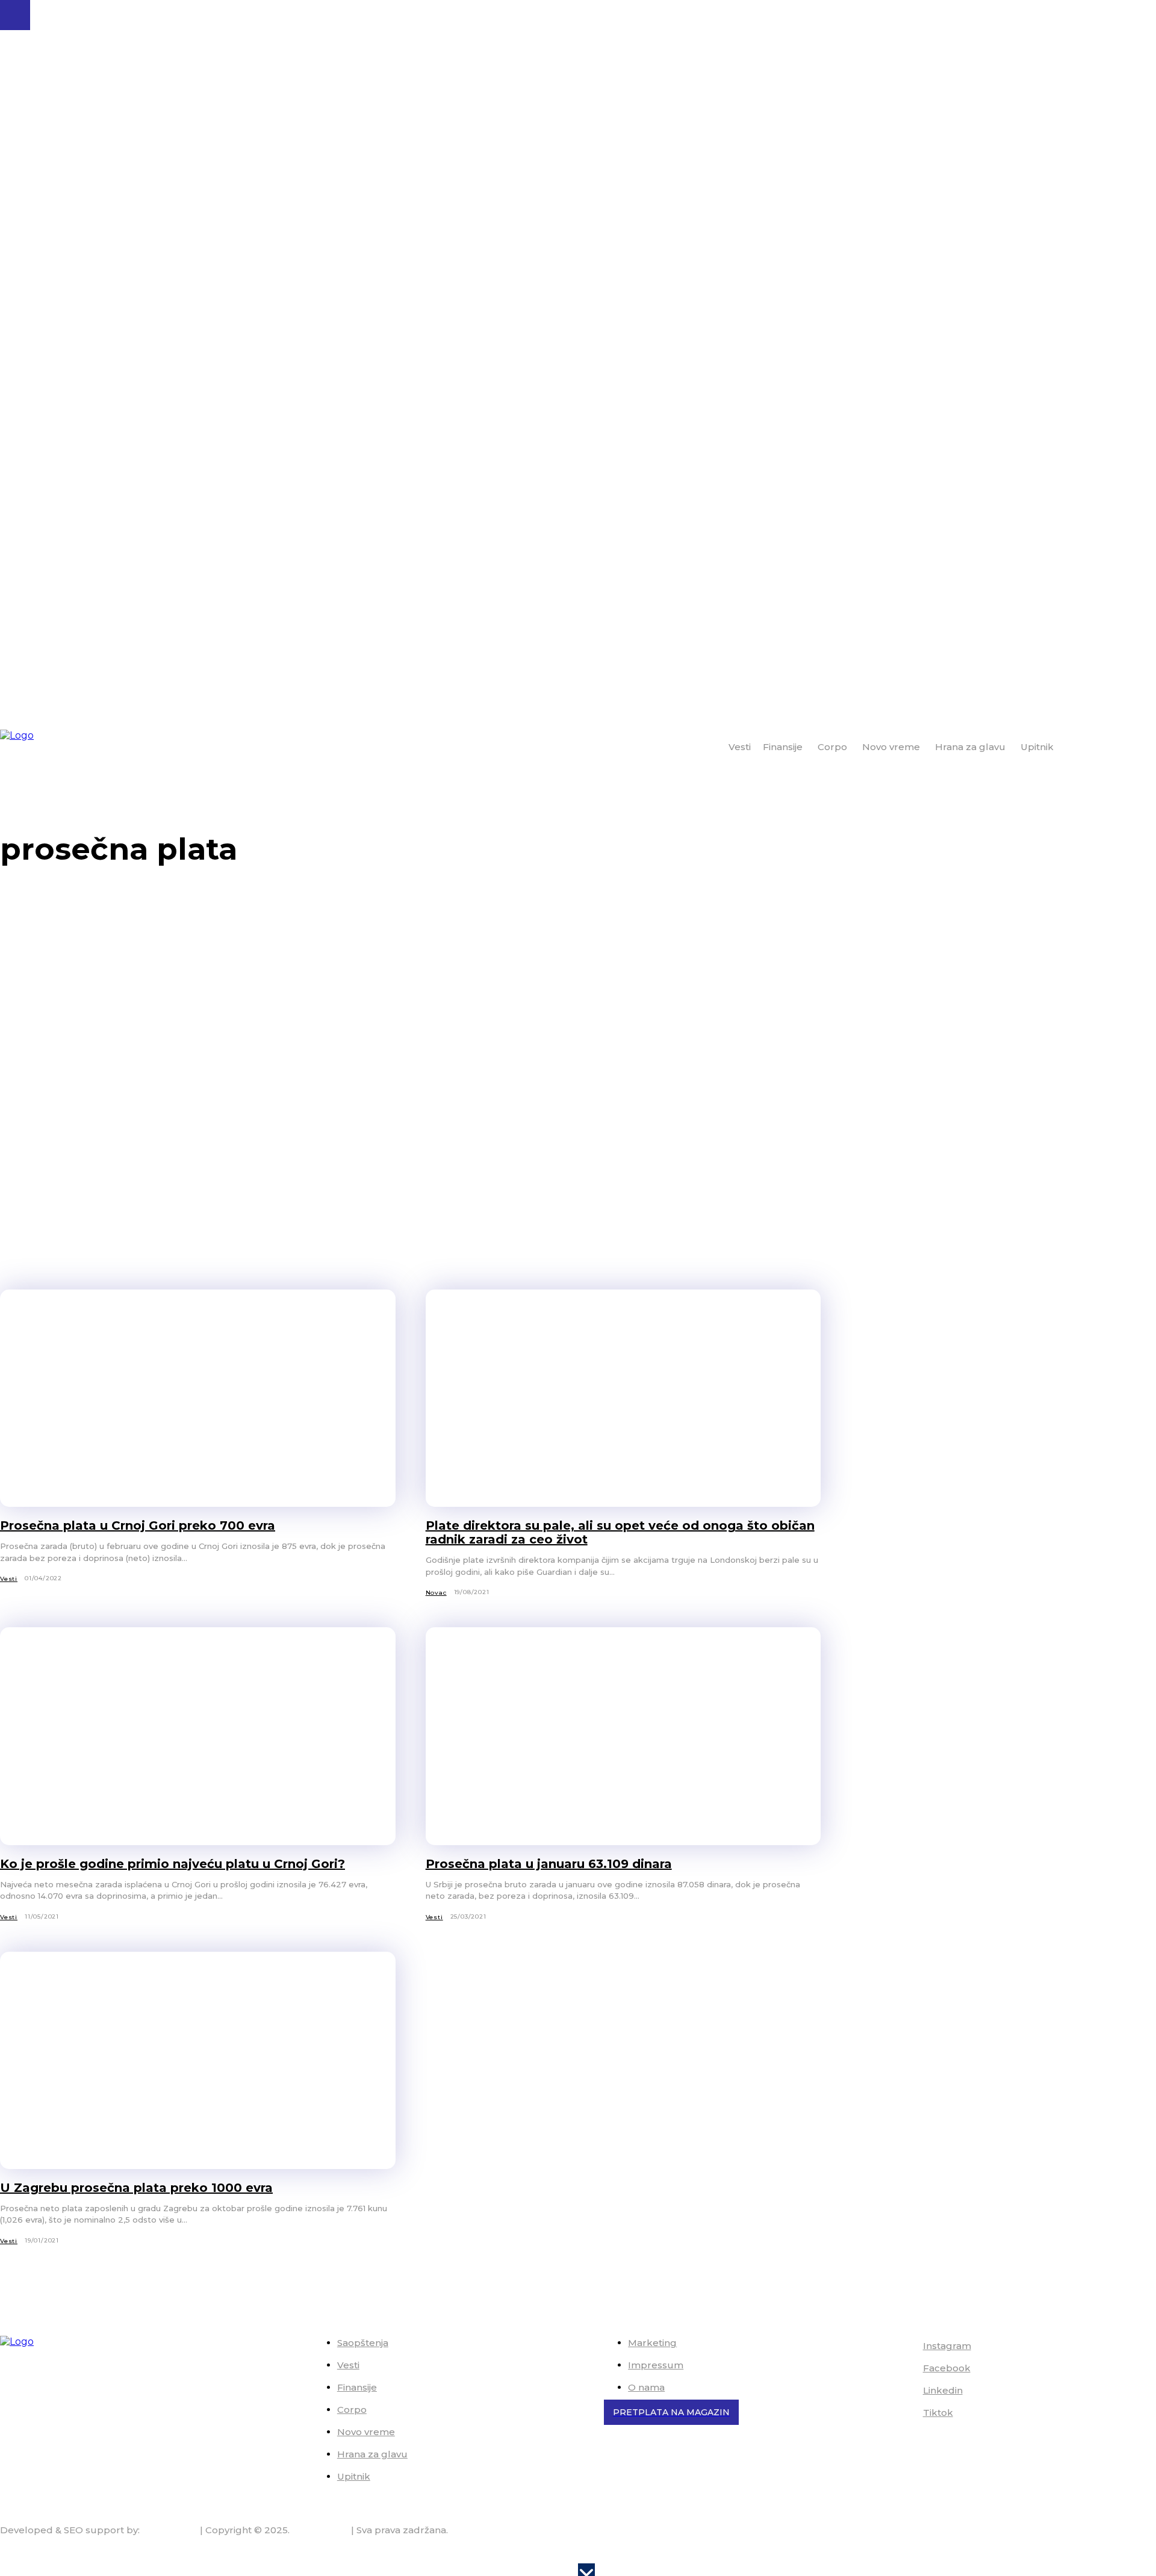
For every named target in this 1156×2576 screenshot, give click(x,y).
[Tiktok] (906, 2413)
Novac (436, 1593)
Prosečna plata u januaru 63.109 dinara (549, 1864)
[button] (1142, 746)
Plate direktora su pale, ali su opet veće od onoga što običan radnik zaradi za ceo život (620, 1532)
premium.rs (170, 2530)
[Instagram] (906, 2347)
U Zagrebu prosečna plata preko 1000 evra (136, 2188)
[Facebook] (906, 2369)
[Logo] (49, 748)
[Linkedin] (906, 2391)
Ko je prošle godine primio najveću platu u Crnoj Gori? (172, 1864)
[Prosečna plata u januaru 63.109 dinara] (623, 1736)
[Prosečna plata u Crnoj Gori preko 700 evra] (198, 1398)
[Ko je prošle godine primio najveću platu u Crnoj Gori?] (198, 1736)
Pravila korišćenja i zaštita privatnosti (1072, 2553)
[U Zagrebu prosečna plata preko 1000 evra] (198, 2060)
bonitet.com (320, 2530)
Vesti (9, 1579)
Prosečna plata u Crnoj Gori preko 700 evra (138, 1525)
